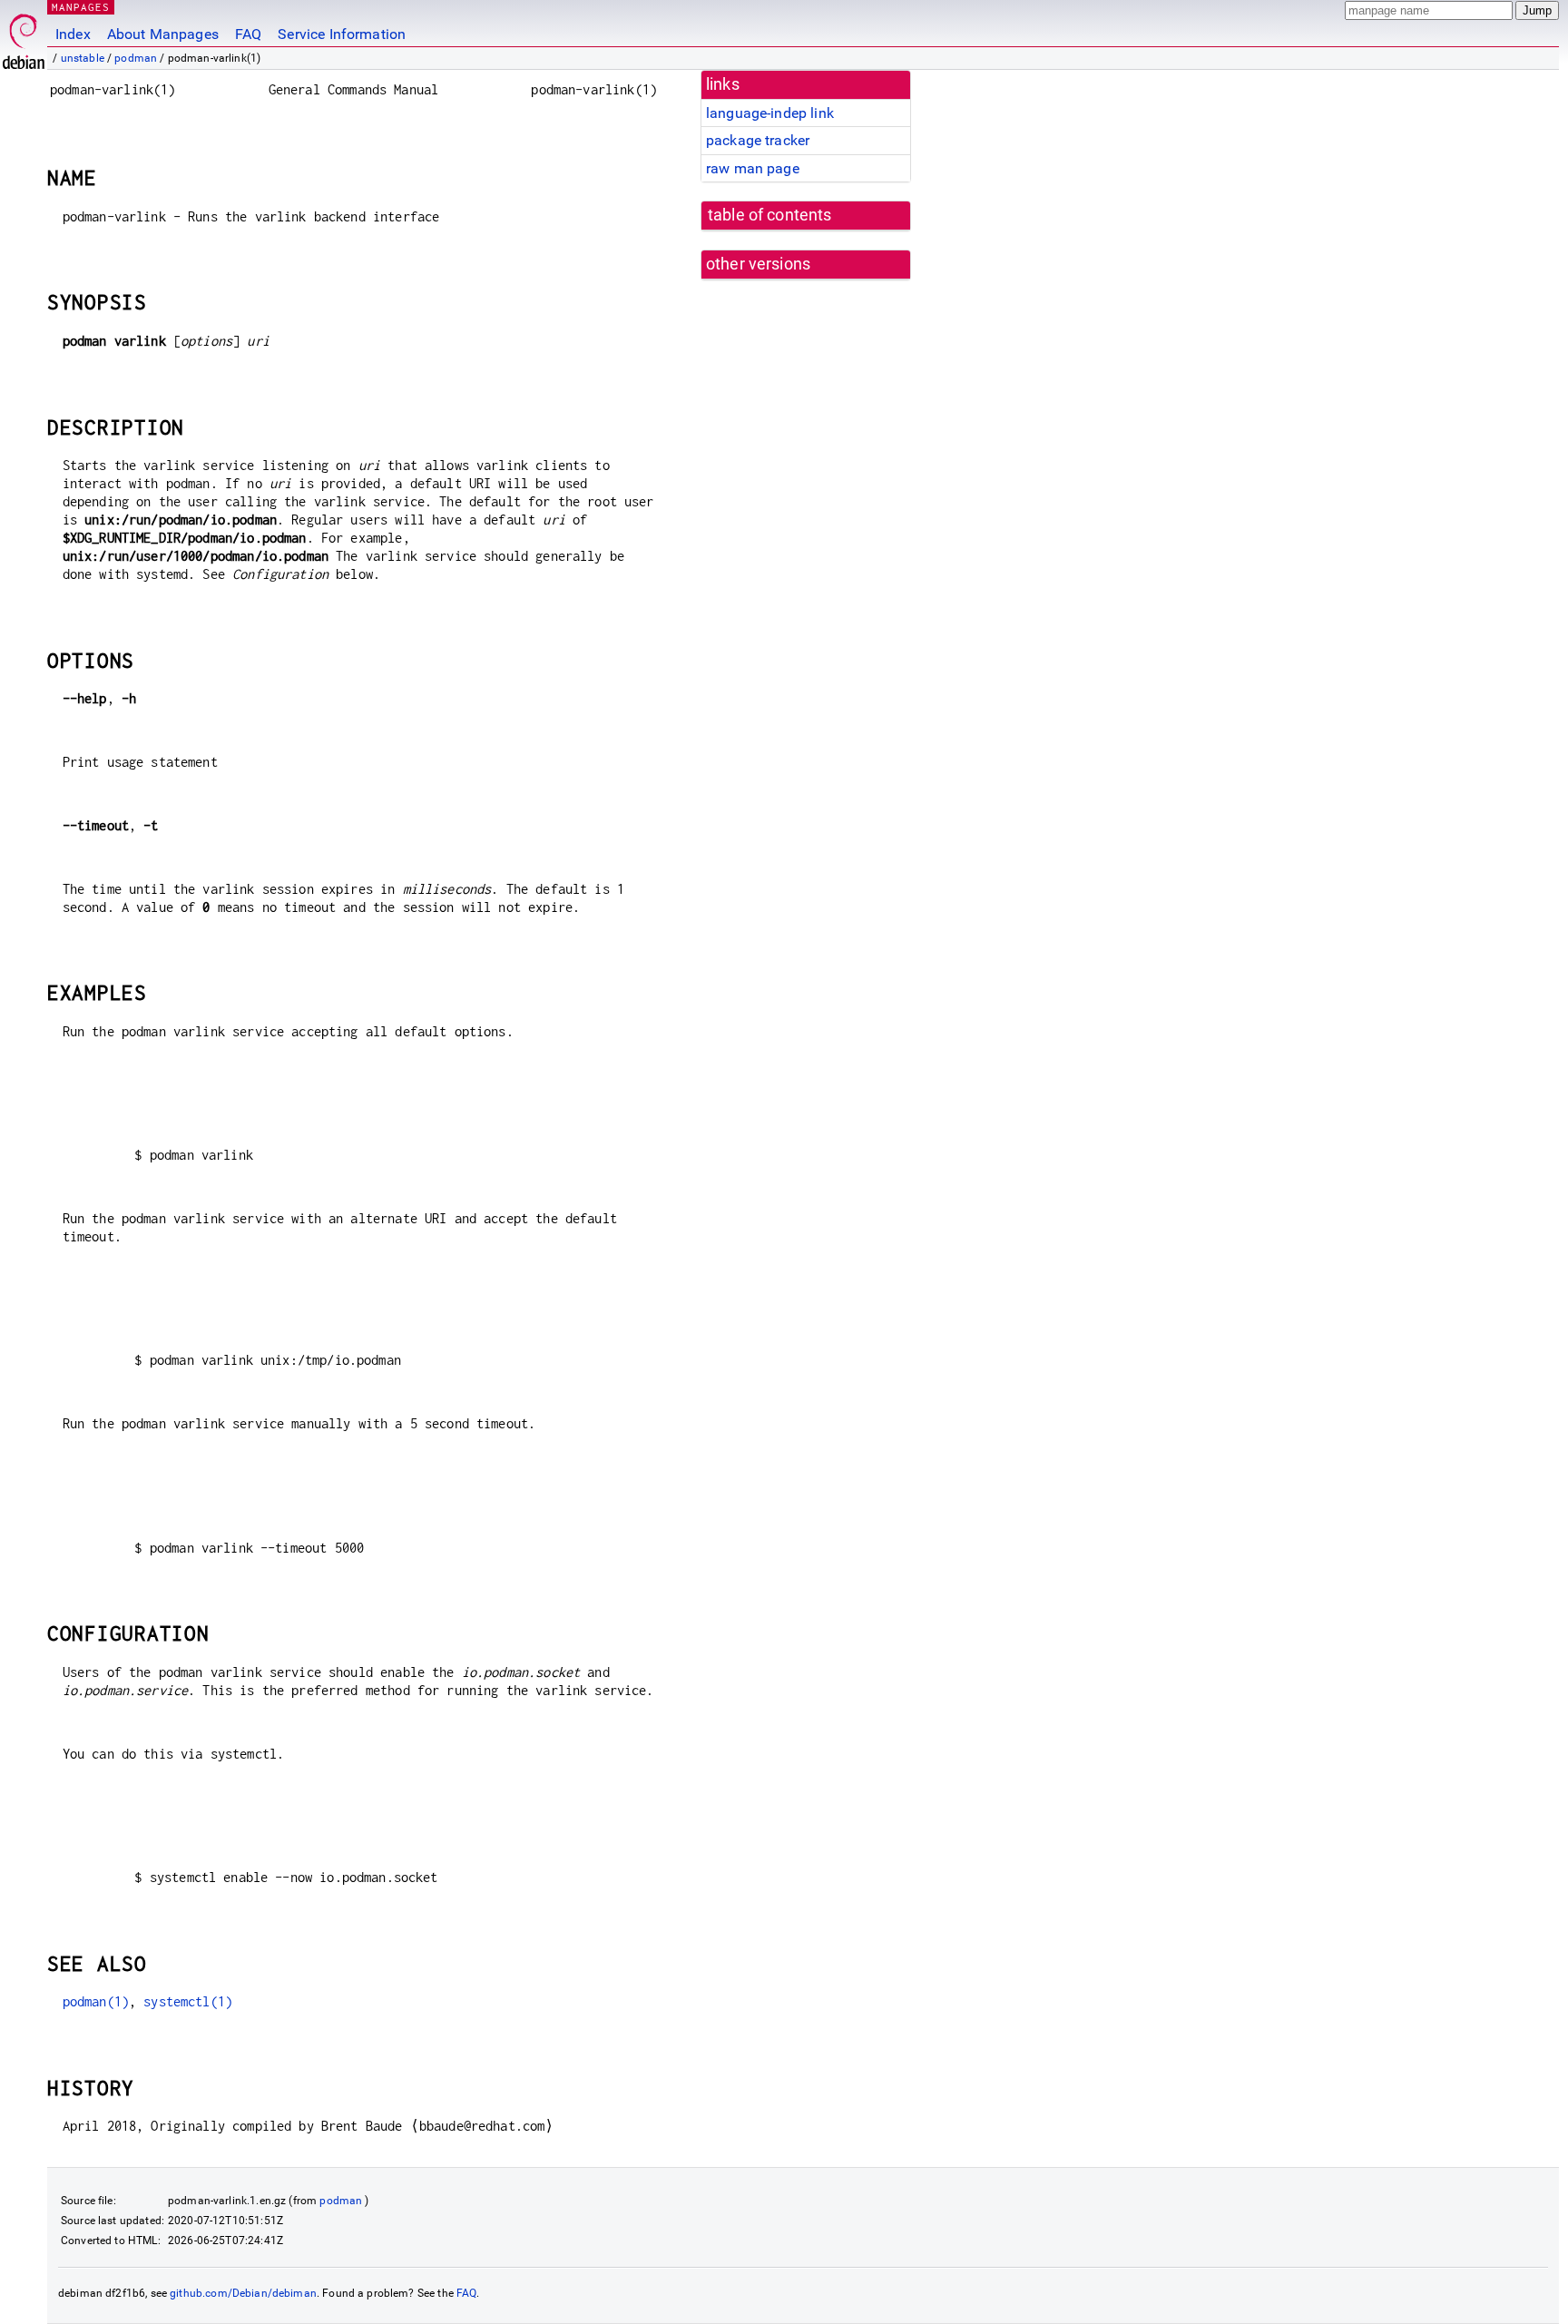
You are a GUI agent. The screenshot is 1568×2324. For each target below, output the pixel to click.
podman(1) (96, 2001)
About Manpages (163, 34)
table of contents (770, 215)
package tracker (758, 140)
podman (136, 58)
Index (73, 34)
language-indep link (770, 113)
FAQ (248, 34)
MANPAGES (81, 7)
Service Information (342, 34)
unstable (83, 58)
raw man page (753, 168)
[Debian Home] (24, 37)
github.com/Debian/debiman (243, 2293)
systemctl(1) (188, 2001)
